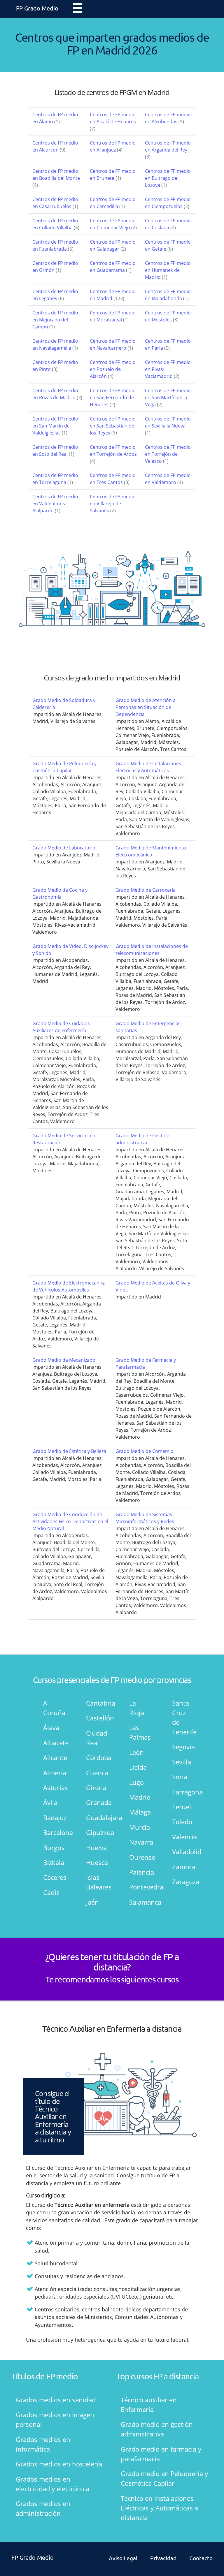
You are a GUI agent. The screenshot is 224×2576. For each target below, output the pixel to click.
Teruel (182, 1807)
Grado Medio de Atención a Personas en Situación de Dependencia (146, 707)
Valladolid (183, 1852)
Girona (96, 1787)
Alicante (54, 1757)
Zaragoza (183, 1882)
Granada (97, 1802)
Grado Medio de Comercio (145, 1451)
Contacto (201, 2558)
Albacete (54, 1743)
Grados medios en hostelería (59, 2464)
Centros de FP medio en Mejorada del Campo (55, 320)
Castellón (97, 1718)
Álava (51, 1727)
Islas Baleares (97, 1882)
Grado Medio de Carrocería (146, 890)
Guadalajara (97, 1817)
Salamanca (140, 1902)
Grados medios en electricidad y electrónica (52, 2484)
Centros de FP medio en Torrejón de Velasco (168, 454)
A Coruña (54, 1708)
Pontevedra (140, 1887)
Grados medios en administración (43, 2508)
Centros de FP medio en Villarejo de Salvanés (113, 504)
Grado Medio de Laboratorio (64, 848)
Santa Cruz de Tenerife (183, 1717)
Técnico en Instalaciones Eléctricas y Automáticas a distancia (159, 2508)
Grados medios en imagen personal (55, 2419)
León (136, 1752)
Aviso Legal (123, 2558)
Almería (54, 1773)
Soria (180, 1777)
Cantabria (97, 1703)
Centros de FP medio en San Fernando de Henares (113, 397)
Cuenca (97, 1773)
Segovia (183, 1747)
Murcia (140, 1827)
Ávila (50, 1802)
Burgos (54, 1847)
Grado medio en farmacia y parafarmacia (161, 2454)
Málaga (140, 1812)
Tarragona (183, 1792)
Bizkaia (54, 1862)
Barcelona (54, 1832)
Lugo (136, 1782)
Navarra (140, 1842)
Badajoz (54, 1817)
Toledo (182, 1822)
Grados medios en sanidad (56, 2400)
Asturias (54, 1787)
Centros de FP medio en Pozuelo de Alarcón (113, 369)
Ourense (140, 1857)
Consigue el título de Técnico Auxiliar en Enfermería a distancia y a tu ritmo (53, 2116)
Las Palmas (140, 1732)
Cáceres (54, 1877)
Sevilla (182, 1762)
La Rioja (137, 1708)
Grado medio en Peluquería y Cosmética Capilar (164, 2478)
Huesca (97, 1862)
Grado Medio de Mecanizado (64, 1360)
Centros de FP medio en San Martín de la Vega (168, 397)
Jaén (92, 1902)
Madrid (140, 1797)
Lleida (138, 1767)
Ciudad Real (97, 1738)
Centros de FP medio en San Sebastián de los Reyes (113, 426)
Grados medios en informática (43, 2444)
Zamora (183, 1867)
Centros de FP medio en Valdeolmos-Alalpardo (55, 504)
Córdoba (97, 1757)
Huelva (96, 1847)
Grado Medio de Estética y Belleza (69, 1451)
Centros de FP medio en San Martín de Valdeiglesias (55, 426)
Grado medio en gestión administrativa (157, 2429)
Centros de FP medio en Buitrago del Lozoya (168, 178)
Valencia (183, 1837)
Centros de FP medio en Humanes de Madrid (168, 270)
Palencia (140, 1872)
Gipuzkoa (97, 1832)
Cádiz (51, 1892)
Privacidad (163, 2558)
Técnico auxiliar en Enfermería (149, 2405)
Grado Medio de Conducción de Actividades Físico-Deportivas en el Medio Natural (70, 1521)
